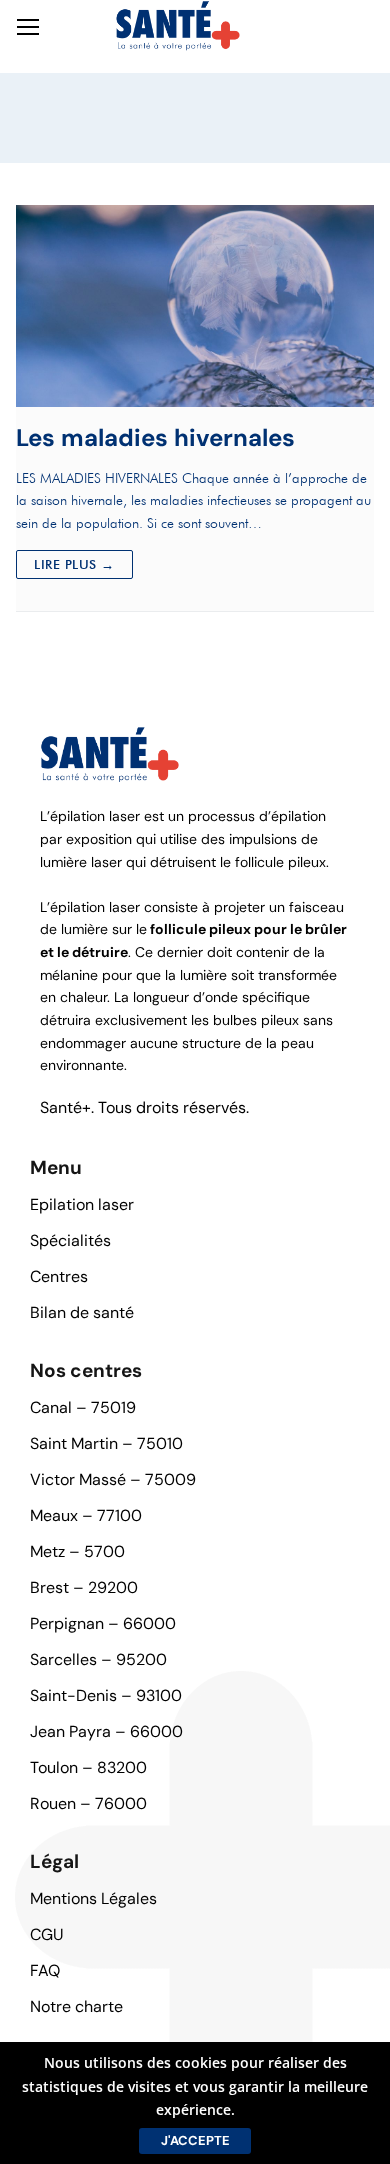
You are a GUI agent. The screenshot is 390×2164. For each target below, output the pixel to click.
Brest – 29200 (84, 1587)
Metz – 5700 (77, 1551)
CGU (47, 1934)
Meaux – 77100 (86, 1515)
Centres (59, 1276)
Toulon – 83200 (88, 1767)
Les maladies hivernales (155, 437)
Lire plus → (74, 564)
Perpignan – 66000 (103, 1623)
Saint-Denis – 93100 (106, 1695)
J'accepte (195, 2140)
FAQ (45, 1970)
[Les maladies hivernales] (195, 305)
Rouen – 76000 (88, 1803)
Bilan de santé (82, 1312)
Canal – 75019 (83, 1407)
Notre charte (76, 2006)
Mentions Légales (93, 1898)
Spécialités (70, 1240)
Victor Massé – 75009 (113, 1479)
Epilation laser (82, 1204)
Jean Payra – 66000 (106, 1731)
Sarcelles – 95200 (98, 1659)
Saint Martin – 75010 (106, 1443)
